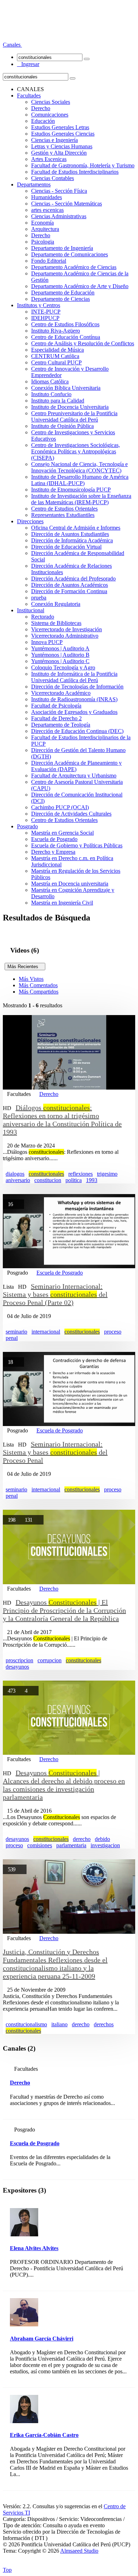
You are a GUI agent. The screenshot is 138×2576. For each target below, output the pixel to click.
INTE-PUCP (46, 312)
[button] (12, 45)
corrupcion (50, 1660)
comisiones (40, 1845)
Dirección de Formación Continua (69, 591)
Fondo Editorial (49, 261)
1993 (92, 1180)
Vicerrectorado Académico (61, 693)
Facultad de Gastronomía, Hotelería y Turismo (83, 165)
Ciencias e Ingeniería (54, 140)
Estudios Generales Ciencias (63, 134)
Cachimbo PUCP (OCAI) (60, 807)
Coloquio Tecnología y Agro (63, 667)
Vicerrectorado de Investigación (67, 629)
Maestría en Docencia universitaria (70, 884)
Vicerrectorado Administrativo (65, 636)
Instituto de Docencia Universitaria (70, 407)
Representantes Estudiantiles (63, 515)
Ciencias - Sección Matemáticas (67, 204)
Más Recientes (25, 967)
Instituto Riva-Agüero (56, 331)
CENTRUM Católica (55, 356)
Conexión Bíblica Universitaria (66, 388)
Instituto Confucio (51, 394)
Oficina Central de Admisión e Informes (76, 528)
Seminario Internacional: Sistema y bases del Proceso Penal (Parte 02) (55, 1294)
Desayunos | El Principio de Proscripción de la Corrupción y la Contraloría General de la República (64, 1610)
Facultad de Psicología (56, 706)
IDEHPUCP (45, 318)
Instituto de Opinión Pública (62, 426)
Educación (43, 121)
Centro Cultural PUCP (56, 362)
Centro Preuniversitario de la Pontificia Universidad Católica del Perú (74, 416)
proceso (113, 1332)
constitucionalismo (26, 2024)
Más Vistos (31, 979)
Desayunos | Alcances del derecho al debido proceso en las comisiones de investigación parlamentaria (64, 1785)
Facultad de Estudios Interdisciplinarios (75, 172)
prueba (39, 598)
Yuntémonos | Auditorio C (60, 661)
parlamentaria (71, 1845)
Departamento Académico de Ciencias (74, 267)
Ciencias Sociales (51, 102)
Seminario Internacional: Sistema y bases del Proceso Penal (55, 1452)
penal (12, 1338)
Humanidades (47, 197)
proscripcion (19, 1660)
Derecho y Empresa (53, 852)
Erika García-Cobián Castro (44, 2435)
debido (102, 1839)
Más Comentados (38, 985)
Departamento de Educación (63, 293)
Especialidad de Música (57, 350)
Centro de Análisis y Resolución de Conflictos (83, 343)
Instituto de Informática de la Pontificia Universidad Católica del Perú (74, 677)
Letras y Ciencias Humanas (62, 146)
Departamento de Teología (61, 725)
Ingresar (28, 64)
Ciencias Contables (53, 178)
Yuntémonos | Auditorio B (60, 655)
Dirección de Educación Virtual (66, 547)
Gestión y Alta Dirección (59, 153)
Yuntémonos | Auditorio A (60, 648)
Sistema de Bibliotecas (56, 623)
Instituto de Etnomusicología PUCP (71, 490)
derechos (104, 2024)
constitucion (48, 1180)
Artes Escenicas (49, 159)
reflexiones (80, 1174)
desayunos (17, 1667)
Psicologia (43, 242)
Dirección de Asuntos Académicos (70, 585)
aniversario (18, 1180)
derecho (82, 1839)
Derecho (41, 108)
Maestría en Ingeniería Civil (62, 903)
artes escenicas (47, 210)
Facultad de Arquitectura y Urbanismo (74, 776)
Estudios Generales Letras (60, 127)
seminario (16, 1332)
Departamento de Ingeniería (62, 248)
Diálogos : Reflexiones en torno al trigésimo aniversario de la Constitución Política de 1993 (62, 1120)
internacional (46, 1332)
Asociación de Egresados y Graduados (74, 712)
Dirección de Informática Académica (72, 540)
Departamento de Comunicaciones (70, 254)
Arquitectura (45, 229)
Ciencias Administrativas (59, 216)
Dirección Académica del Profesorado (73, 579)
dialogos (15, 1174)
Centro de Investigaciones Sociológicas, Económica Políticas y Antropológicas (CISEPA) (76, 451)
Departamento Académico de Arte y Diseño (80, 286)
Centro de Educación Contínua (66, 337)
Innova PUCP (47, 642)
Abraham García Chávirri (42, 2339)
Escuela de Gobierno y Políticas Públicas (77, 845)
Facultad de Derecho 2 (56, 718)
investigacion (105, 1845)
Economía (42, 223)
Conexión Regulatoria (56, 604)
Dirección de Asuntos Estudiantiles (70, 534)
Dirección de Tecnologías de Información (77, 687)
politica (74, 1180)
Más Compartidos (39, 992)
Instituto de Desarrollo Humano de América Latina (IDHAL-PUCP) (80, 480)
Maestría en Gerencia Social (62, 833)
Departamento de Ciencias (61, 299)
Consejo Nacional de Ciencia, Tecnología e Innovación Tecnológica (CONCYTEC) (79, 467)
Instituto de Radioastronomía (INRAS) (74, 699)
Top (7, 2570)
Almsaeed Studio (79, 2551)
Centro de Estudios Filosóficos (65, 324)
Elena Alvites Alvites (34, 2248)
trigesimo (107, 1174)
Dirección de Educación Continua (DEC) (77, 731)
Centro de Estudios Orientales (64, 509)
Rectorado (43, 617)
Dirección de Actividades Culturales (71, 814)
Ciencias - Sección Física (59, 191)
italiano (59, 2024)
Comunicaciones (50, 115)
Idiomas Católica (50, 381)
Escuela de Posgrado (54, 839)
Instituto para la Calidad (58, 401)
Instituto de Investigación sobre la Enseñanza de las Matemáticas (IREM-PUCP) (81, 499)
